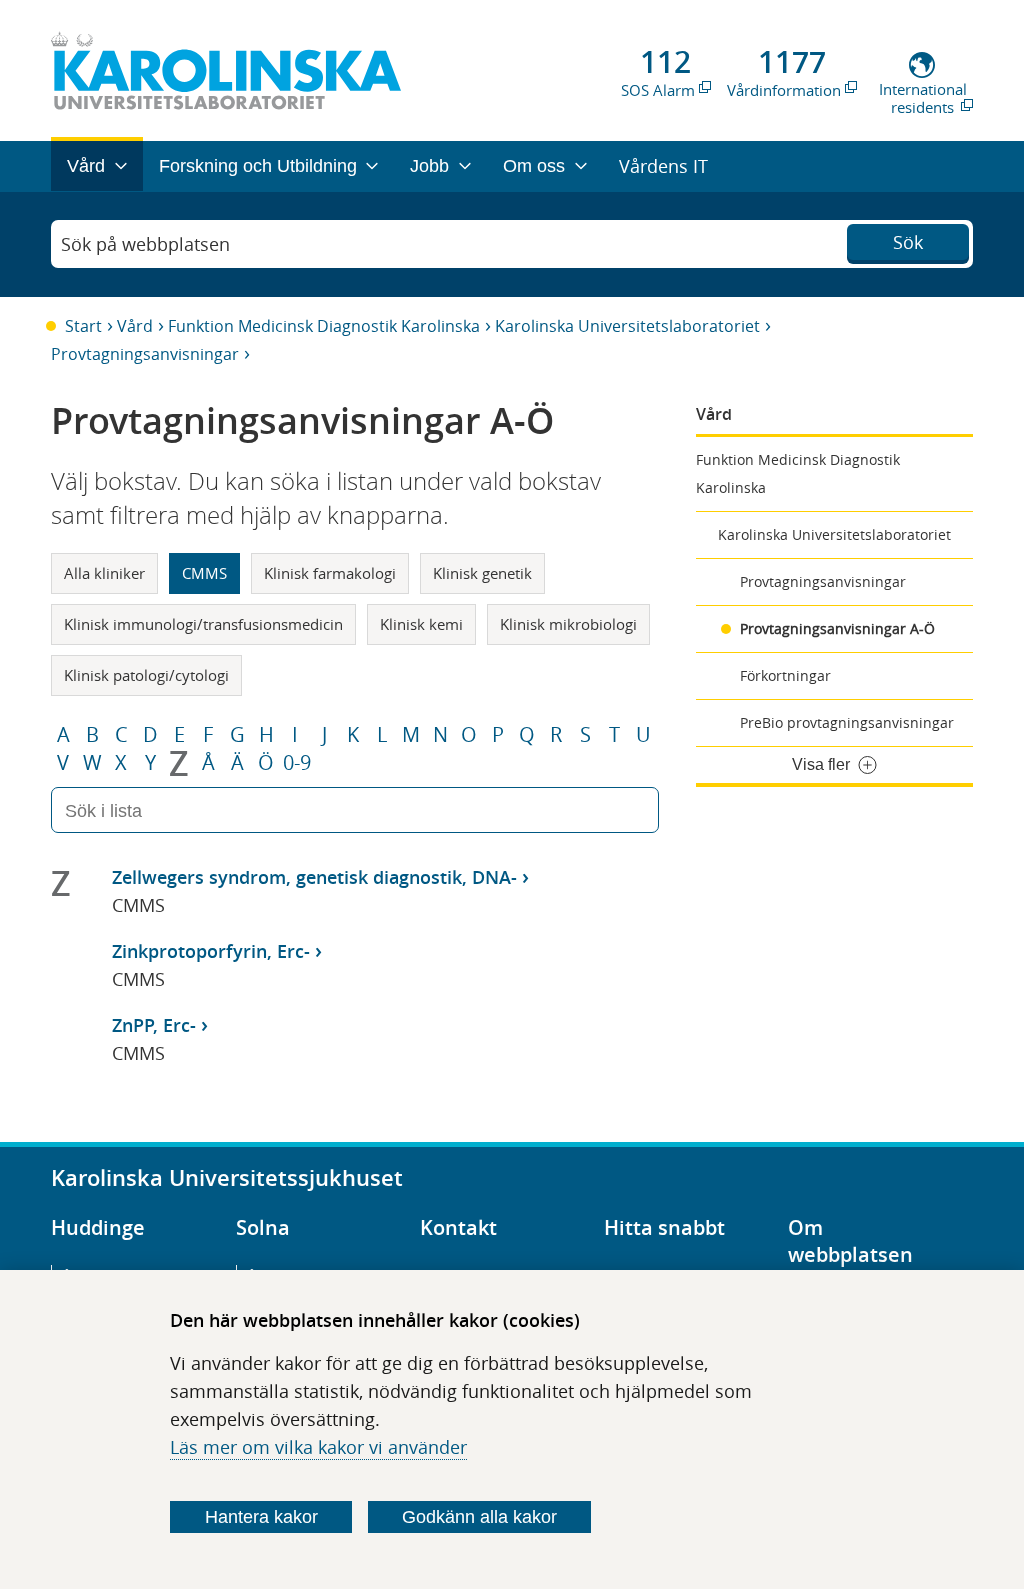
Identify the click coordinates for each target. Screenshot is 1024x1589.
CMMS (204, 573)
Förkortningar (785, 675)
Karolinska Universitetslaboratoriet (627, 326)
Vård (135, 326)
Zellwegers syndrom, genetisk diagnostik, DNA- (314, 877)
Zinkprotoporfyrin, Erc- (211, 951)
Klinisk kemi (421, 624)
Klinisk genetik (482, 573)
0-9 (297, 763)
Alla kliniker (104, 573)
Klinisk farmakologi (330, 573)
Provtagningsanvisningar (145, 354)
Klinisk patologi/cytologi (146, 675)
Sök (908, 242)
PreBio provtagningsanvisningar (847, 722)
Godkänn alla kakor (479, 1517)
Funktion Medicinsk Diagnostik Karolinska (324, 326)
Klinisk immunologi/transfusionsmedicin (203, 624)
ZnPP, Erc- (154, 1025)
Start (83, 326)
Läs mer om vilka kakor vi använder (318, 1447)
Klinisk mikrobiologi (568, 624)
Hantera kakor (261, 1517)
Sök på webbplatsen (145, 244)
